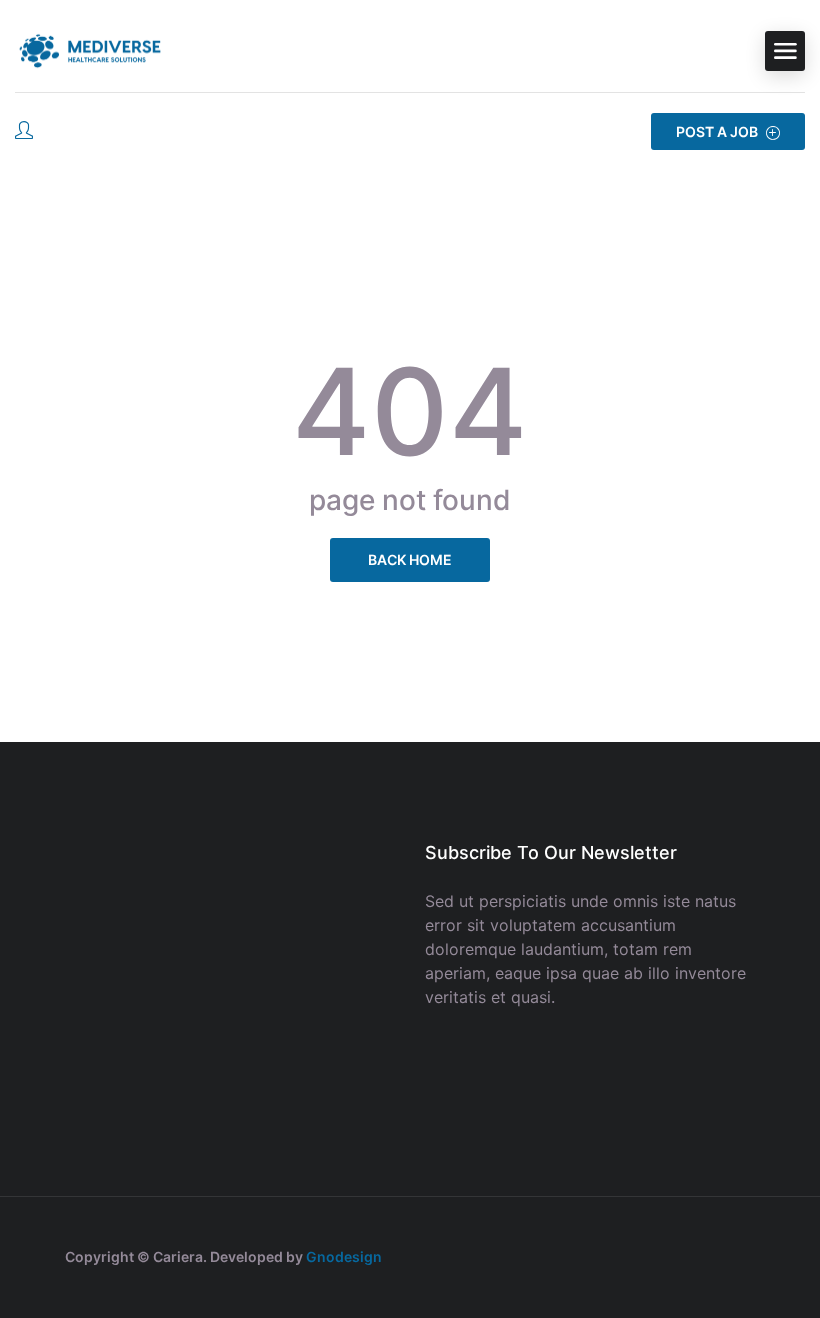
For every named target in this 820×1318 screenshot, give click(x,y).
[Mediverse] (90, 51)
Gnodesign (344, 1256)
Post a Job (718, 131)
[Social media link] (737, 1254)
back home (410, 559)
